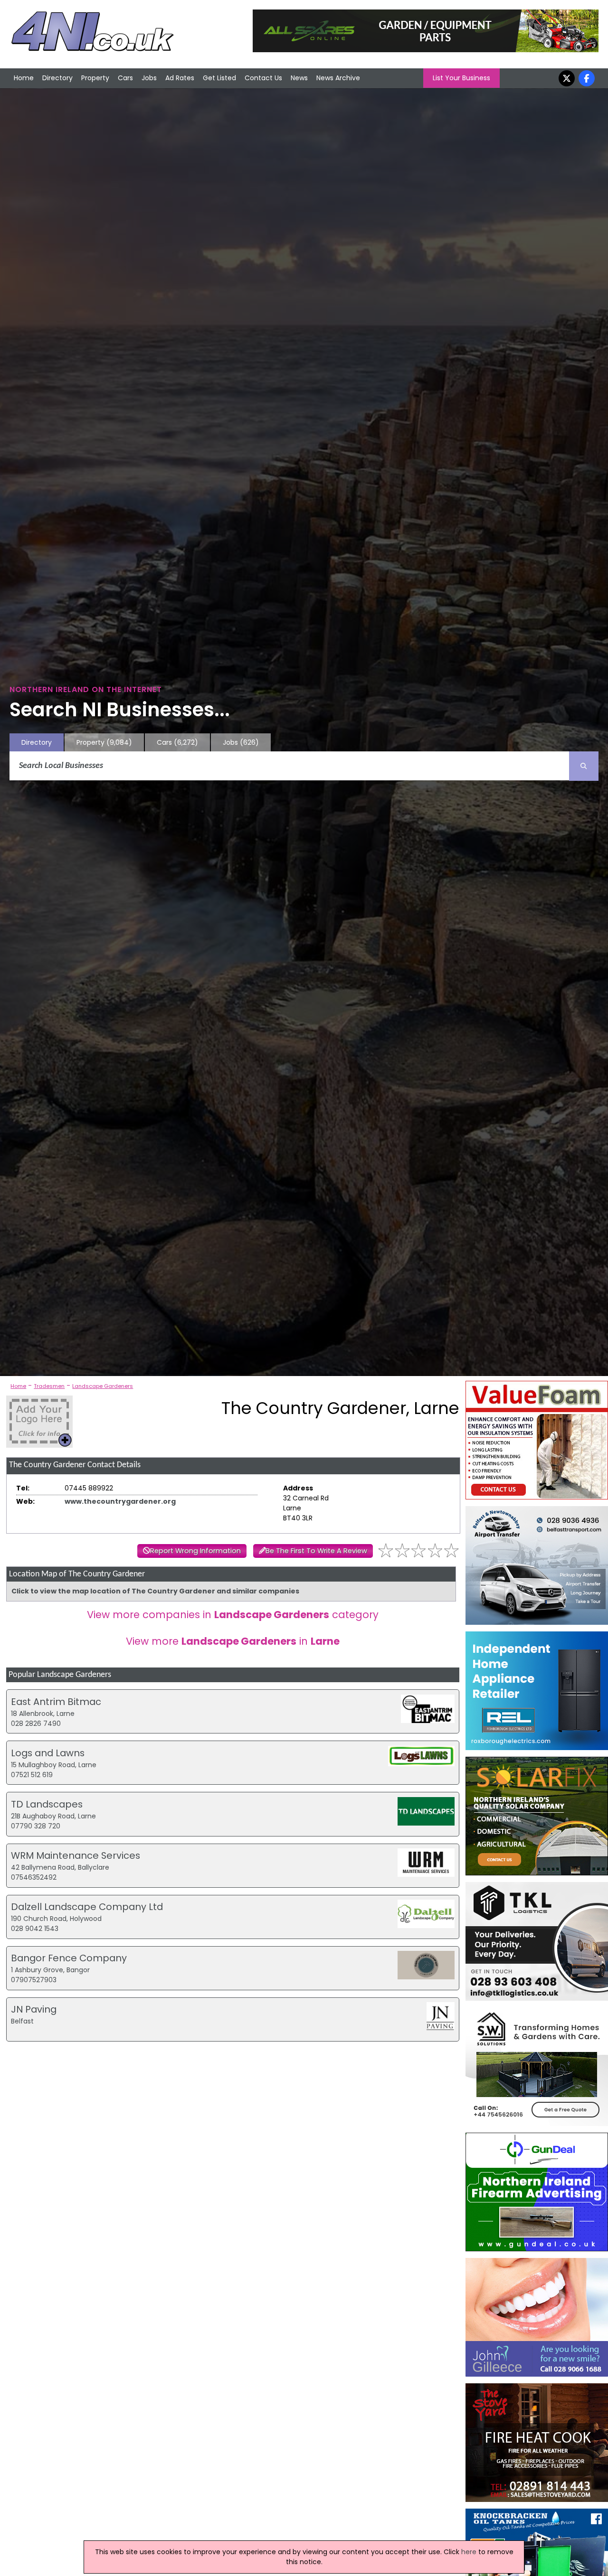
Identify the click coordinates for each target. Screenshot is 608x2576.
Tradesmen (49, 1386)
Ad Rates (180, 78)
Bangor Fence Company (69, 1958)
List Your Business (461, 78)
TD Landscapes (47, 1804)
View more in (233, 1641)
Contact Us (263, 78)
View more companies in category (233, 1615)
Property (95, 78)
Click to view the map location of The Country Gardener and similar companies (155, 1591)
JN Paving (34, 2009)
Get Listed (219, 78)
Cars (125, 78)
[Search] (584, 766)
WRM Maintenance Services (76, 1855)
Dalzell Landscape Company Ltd (87, 1907)
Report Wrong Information (195, 1551)
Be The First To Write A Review (316, 1551)
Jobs (149, 78)
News (299, 78)
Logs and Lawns (48, 1753)
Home (24, 78)
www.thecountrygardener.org (120, 1501)
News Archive (338, 78)
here (469, 2552)
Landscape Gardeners (103, 1386)
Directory (57, 78)
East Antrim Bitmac (56, 1702)
